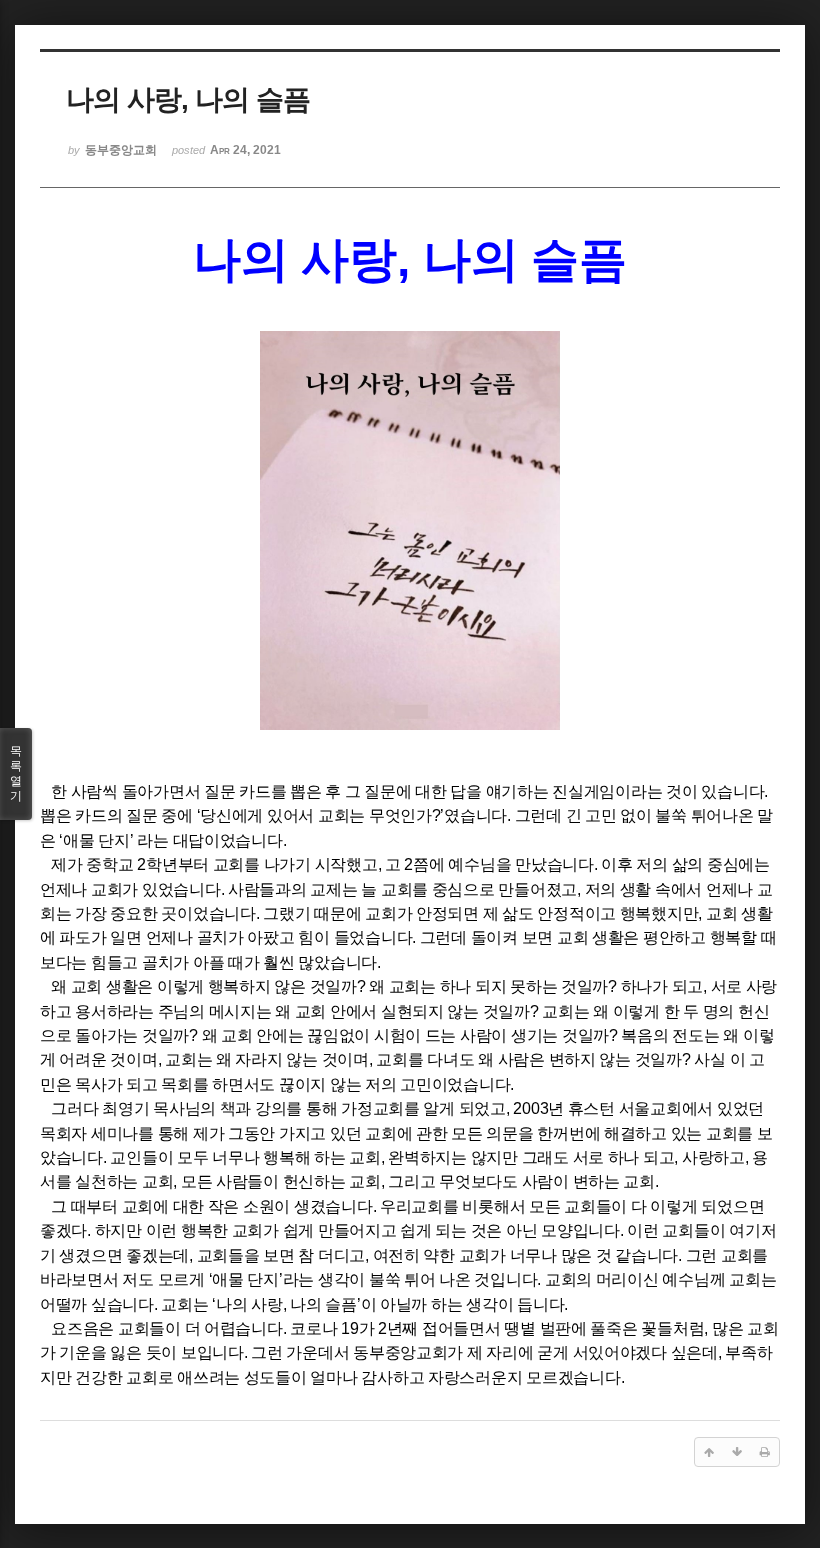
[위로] (709, 1452)
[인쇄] (765, 1452)
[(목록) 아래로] (737, 1452)
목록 (16, 773)
